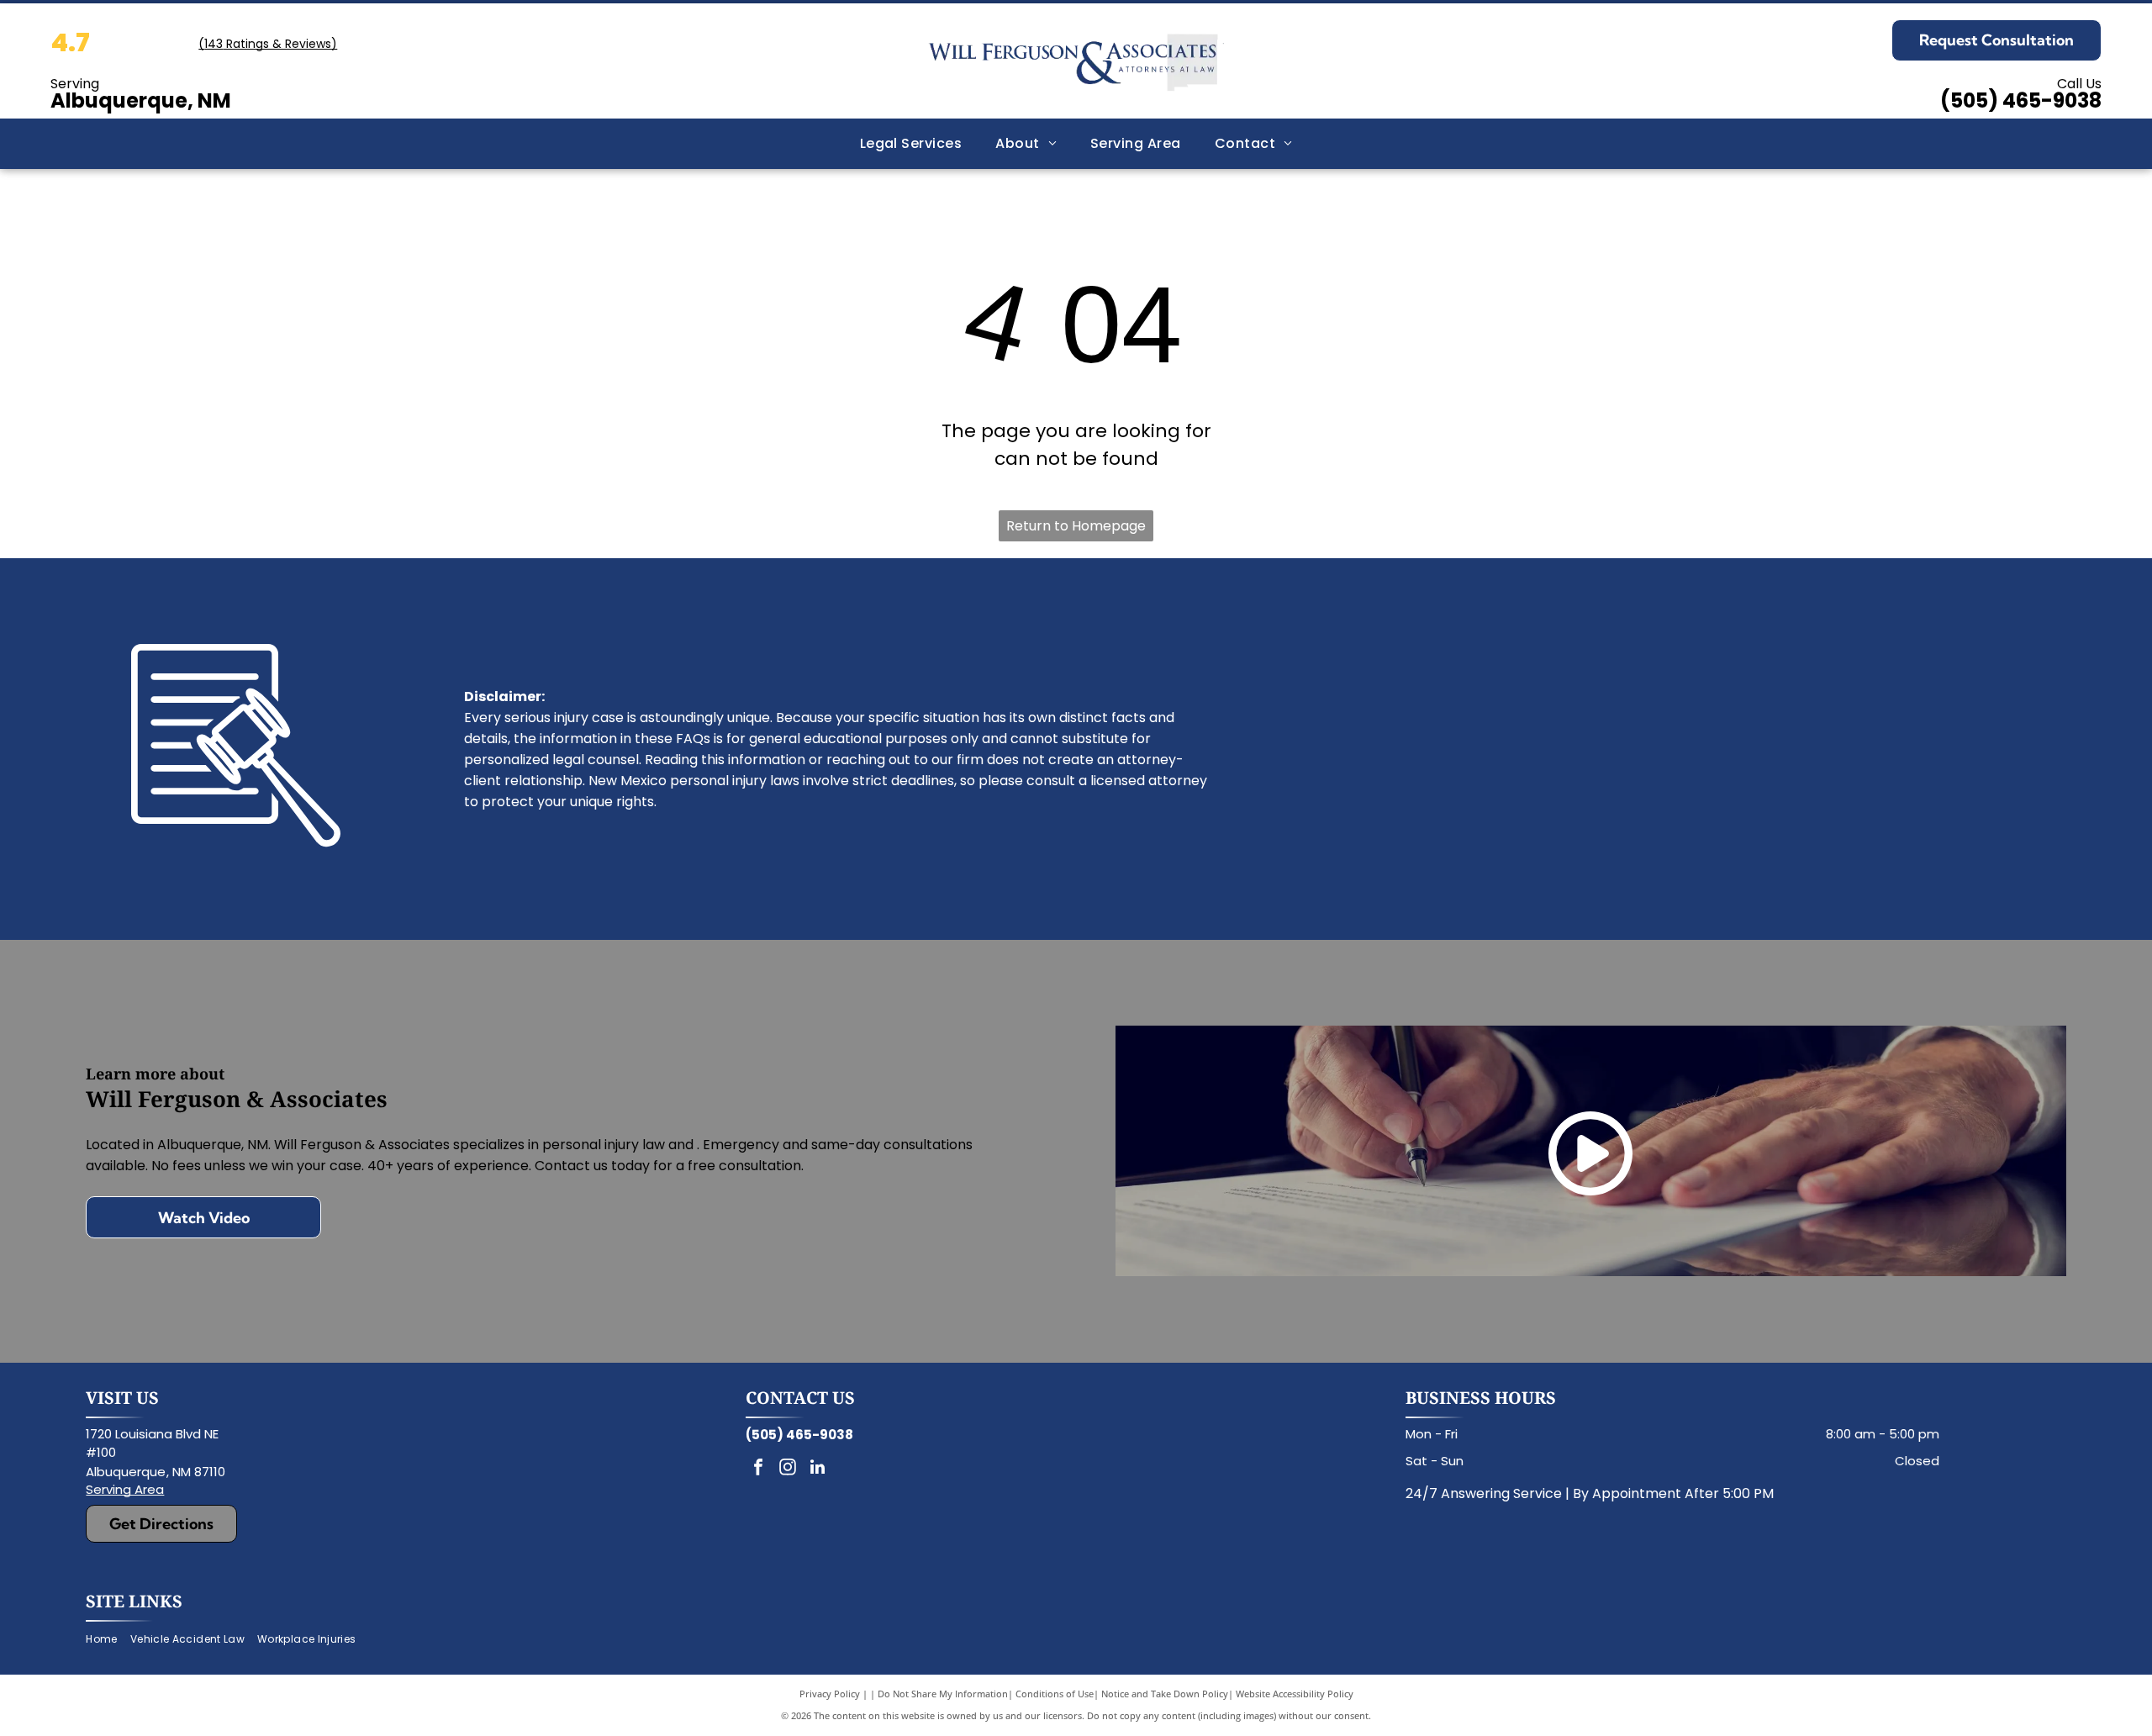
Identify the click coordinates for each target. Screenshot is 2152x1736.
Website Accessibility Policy (1295, 1694)
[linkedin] (817, 1469)
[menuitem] (911, 144)
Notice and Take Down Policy (1165, 1694)
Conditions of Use (1055, 1694)
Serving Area (125, 1489)
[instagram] (788, 1469)
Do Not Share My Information (943, 1694)
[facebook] (758, 1469)
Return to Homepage (1076, 526)
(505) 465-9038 (2021, 100)
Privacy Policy (830, 1694)
